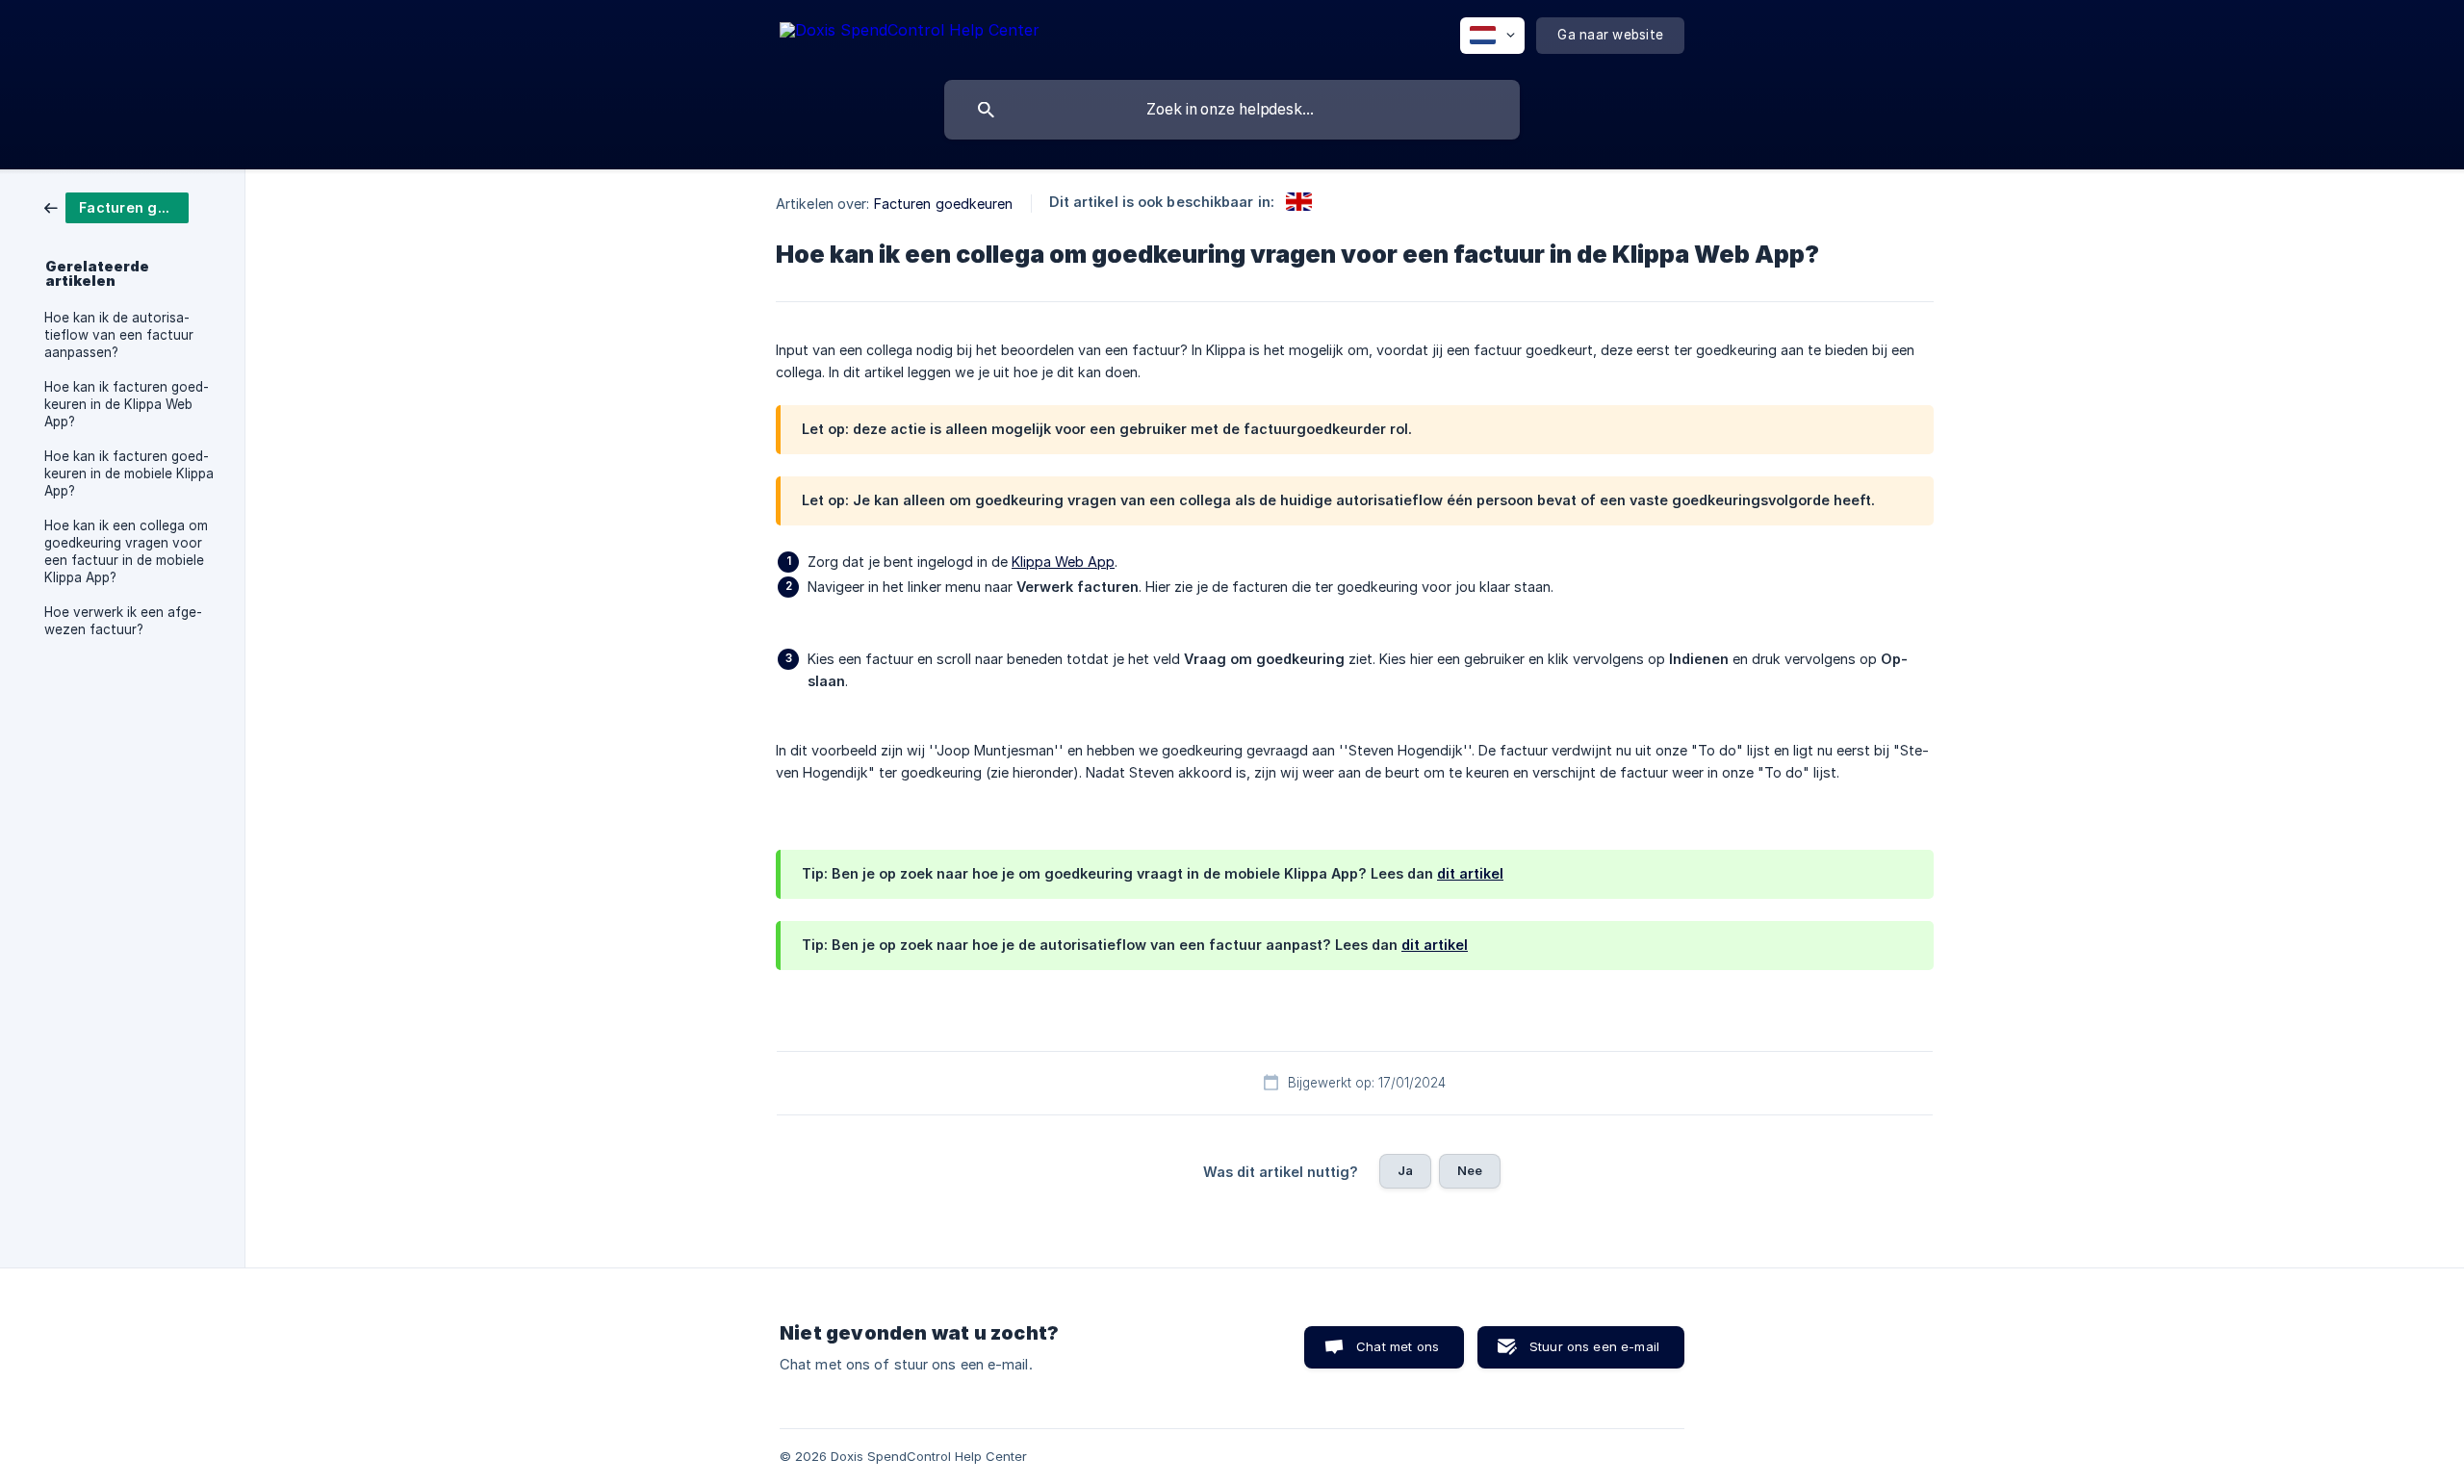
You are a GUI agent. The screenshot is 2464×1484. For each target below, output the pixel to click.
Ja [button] (1405, 1170)
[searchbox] (1232, 110)
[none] (910, 33)
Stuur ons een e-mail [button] (1594, 1346)
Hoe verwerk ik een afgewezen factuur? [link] (123, 621)
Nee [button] (1470, 1170)
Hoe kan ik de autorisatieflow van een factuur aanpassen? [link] (119, 335)
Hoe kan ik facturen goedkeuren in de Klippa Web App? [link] (127, 404)
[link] (116, 206)
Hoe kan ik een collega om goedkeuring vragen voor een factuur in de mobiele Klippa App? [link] (126, 551)
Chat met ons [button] (1398, 1346)
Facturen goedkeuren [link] (944, 204)
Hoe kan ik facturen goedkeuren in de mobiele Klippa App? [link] (129, 473)
